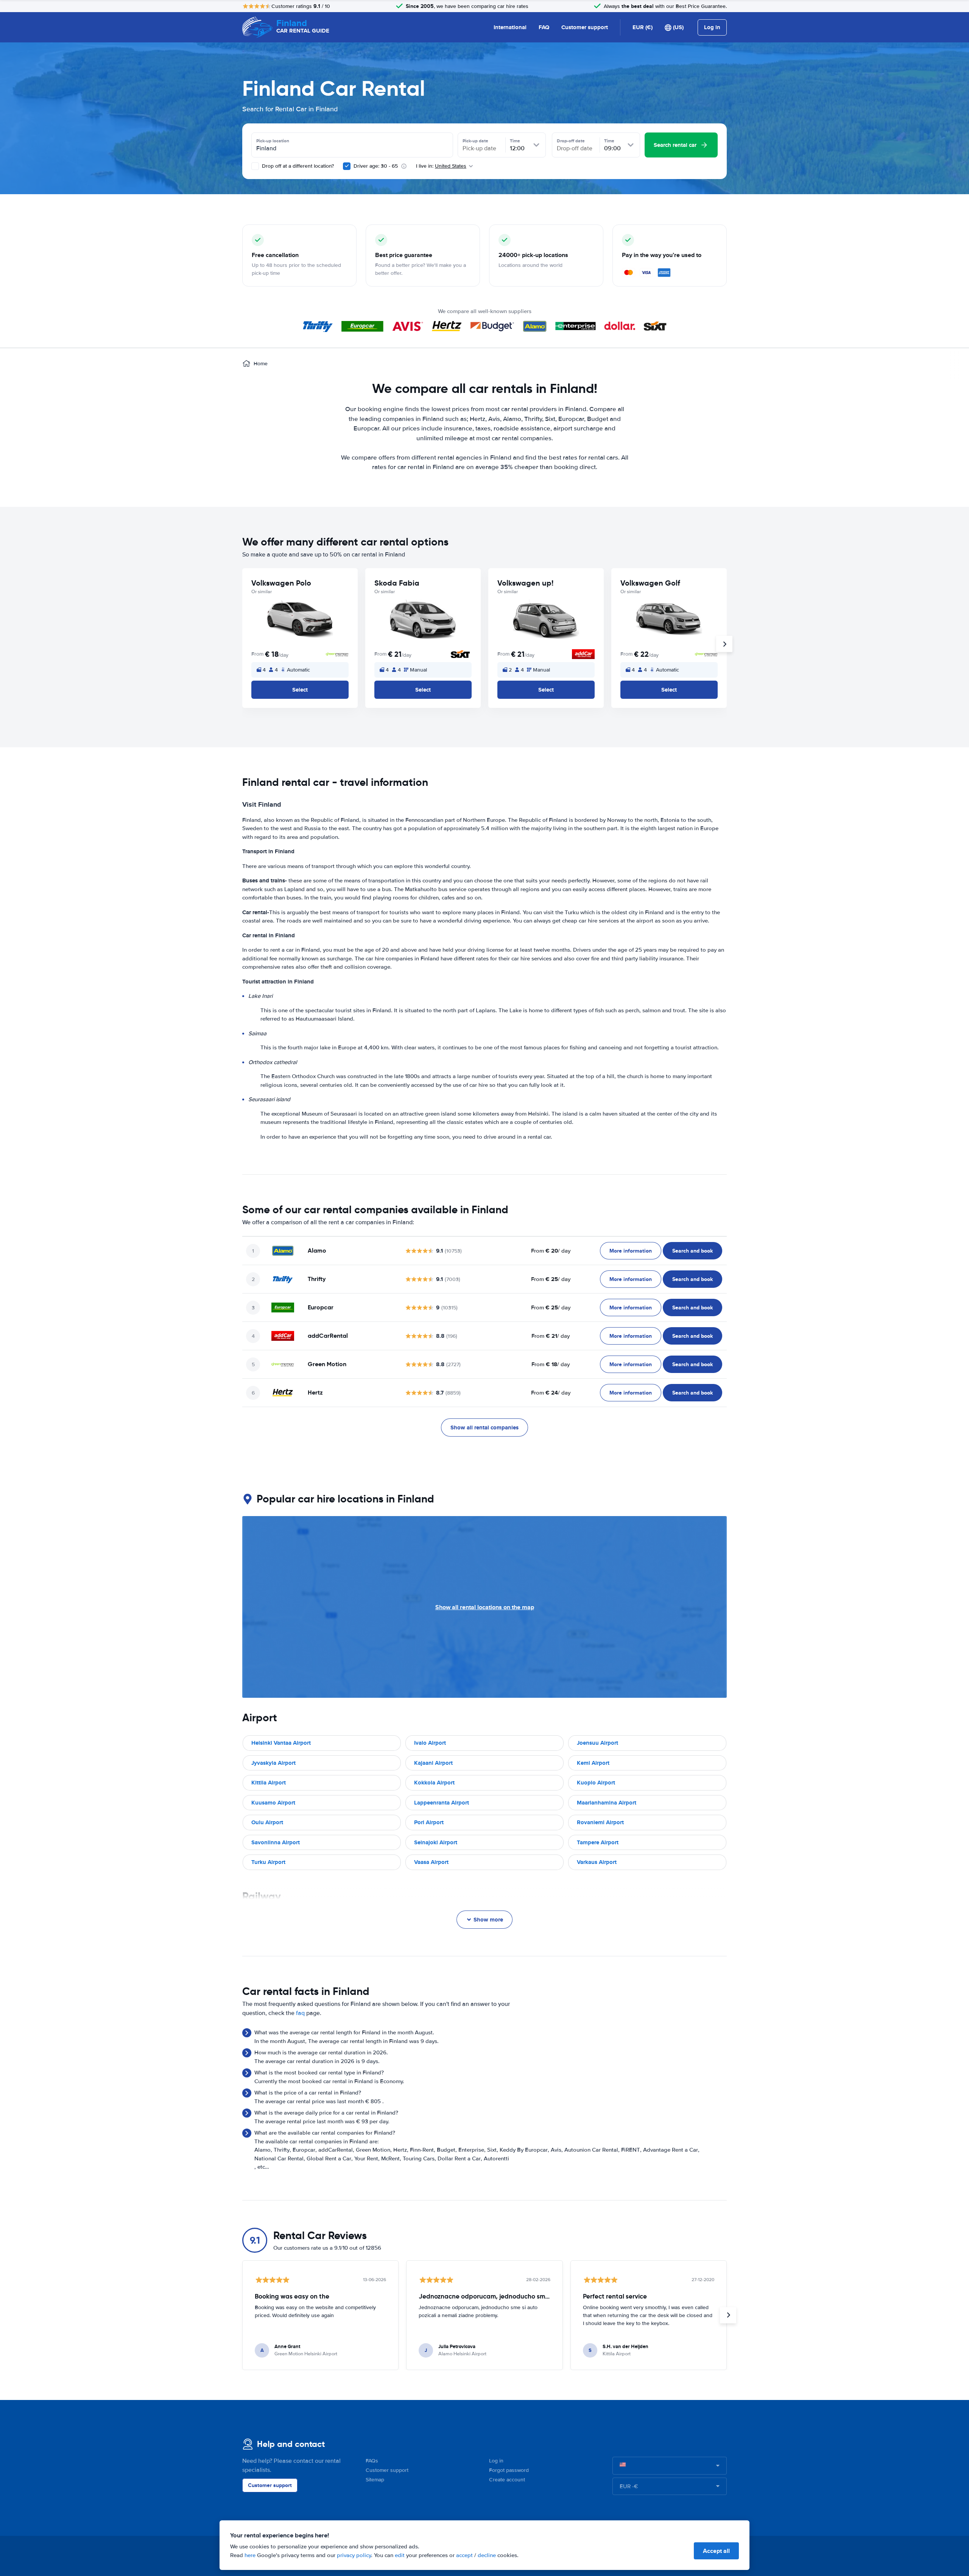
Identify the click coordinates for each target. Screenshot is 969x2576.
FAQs (372, 2461)
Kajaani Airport (433, 1763)
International (510, 27)
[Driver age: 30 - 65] (347, 166)
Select (300, 690)
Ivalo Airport (430, 1743)
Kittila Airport (269, 1783)
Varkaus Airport (597, 1862)
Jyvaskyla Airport (273, 1763)
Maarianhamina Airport (607, 1803)
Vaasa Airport (431, 1862)
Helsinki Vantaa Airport (281, 1743)
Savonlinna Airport (276, 1842)
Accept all (716, 2551)
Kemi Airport (593, 1763)
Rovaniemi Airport (600, 1822)
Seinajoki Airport (436, 1842)
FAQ (544, 27)
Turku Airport (268, 1862)
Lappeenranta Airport (442, 1803)
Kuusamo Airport (273, 1803)
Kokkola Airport (434, 1783)
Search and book (692, 1251)
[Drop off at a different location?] (255, 166)
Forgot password (509, 2470)
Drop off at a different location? (297, 166)
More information (631, 1251)
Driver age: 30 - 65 (376, 166)
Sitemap (375, 2480)
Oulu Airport (267, 1822)
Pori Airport (429, 1822)
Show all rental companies (484, 1427)
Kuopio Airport (596, 1783)
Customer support (585, 27)
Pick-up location (273, 141)
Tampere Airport (598, 1842)
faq (300, 2013)
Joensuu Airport (597, 1743)
